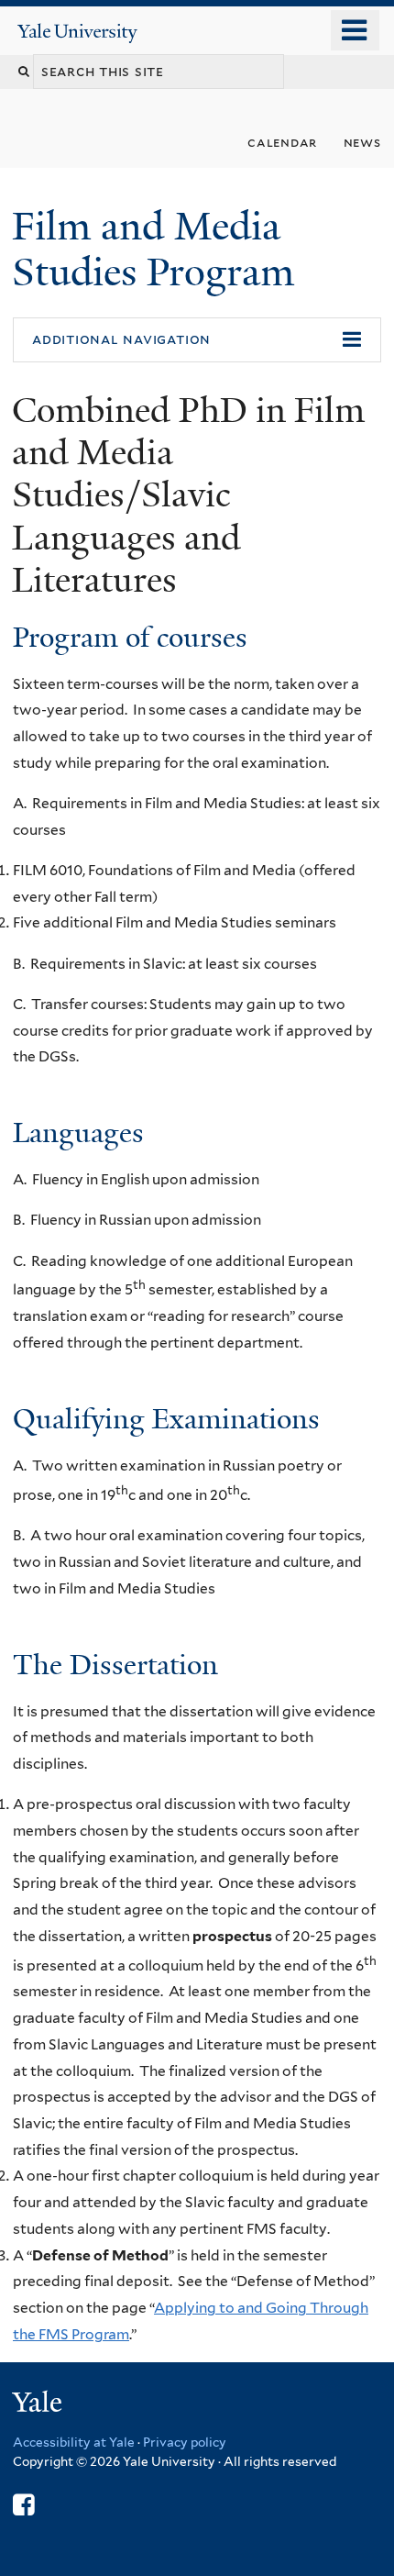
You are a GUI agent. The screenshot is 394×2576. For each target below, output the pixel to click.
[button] (197, 340)
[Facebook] (23, 2505)
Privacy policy (185, 2442)
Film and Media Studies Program (158, 249)
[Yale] (39, 2405)
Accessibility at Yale (74, 2442)
